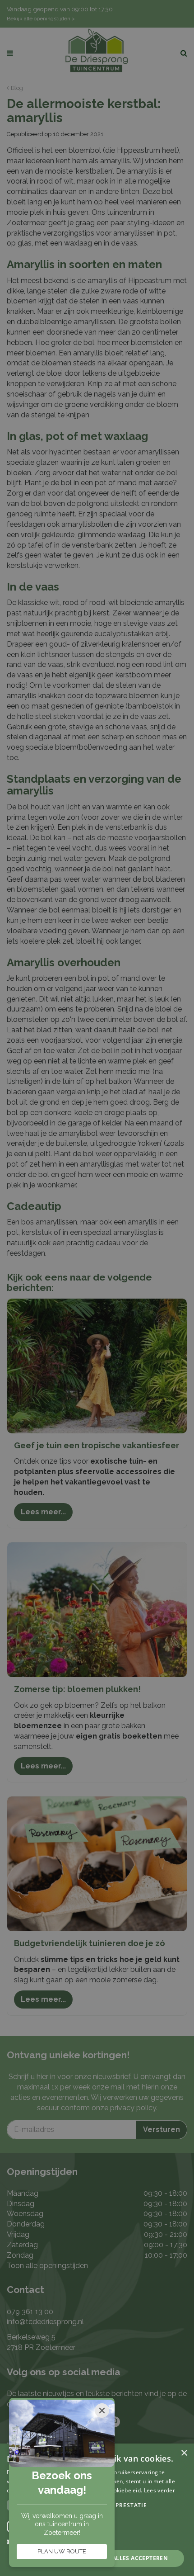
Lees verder (159, 2490)
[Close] (102, 2411)
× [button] (184, 2453)
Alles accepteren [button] (140, 2558)
